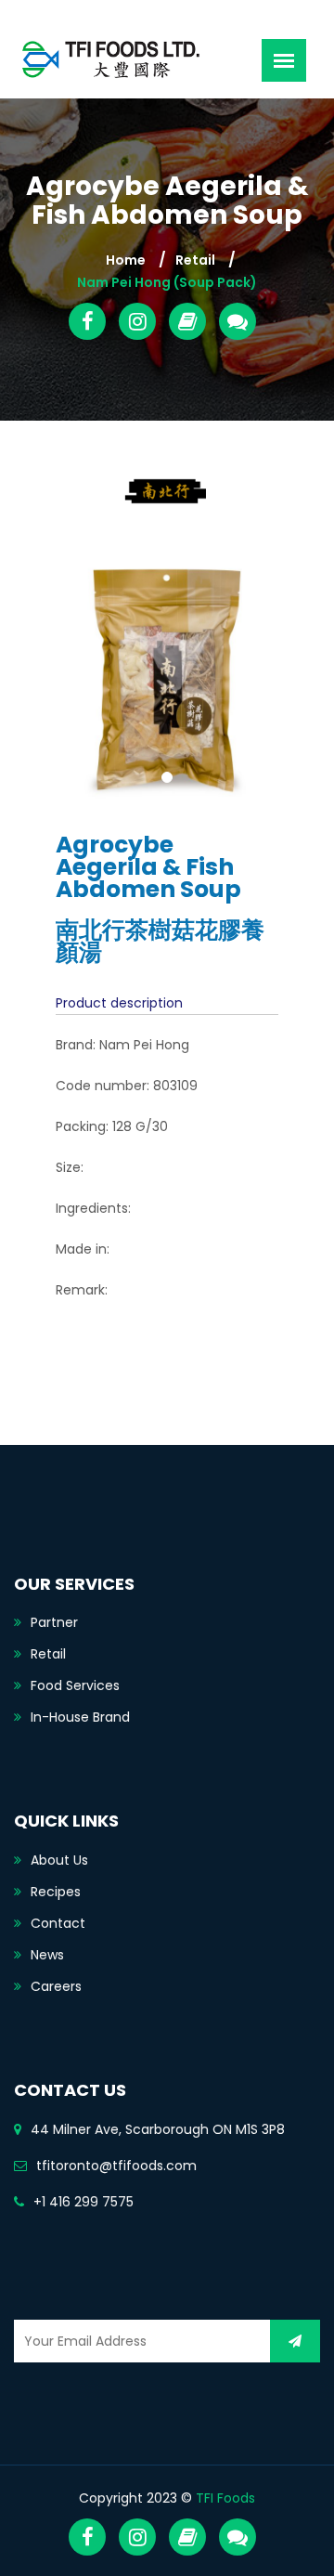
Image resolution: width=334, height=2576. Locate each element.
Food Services (75, 1685)
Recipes (56, 1892)
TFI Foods (225, 2498)
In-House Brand (80, 1717)
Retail (195, 260)
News (47, 1955)
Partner (54, 1622)
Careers (56, 1986)
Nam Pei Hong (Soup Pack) (167, 282)
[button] (61, 681)
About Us (59, 1860)
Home (126, 260)
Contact (58, 1923)
